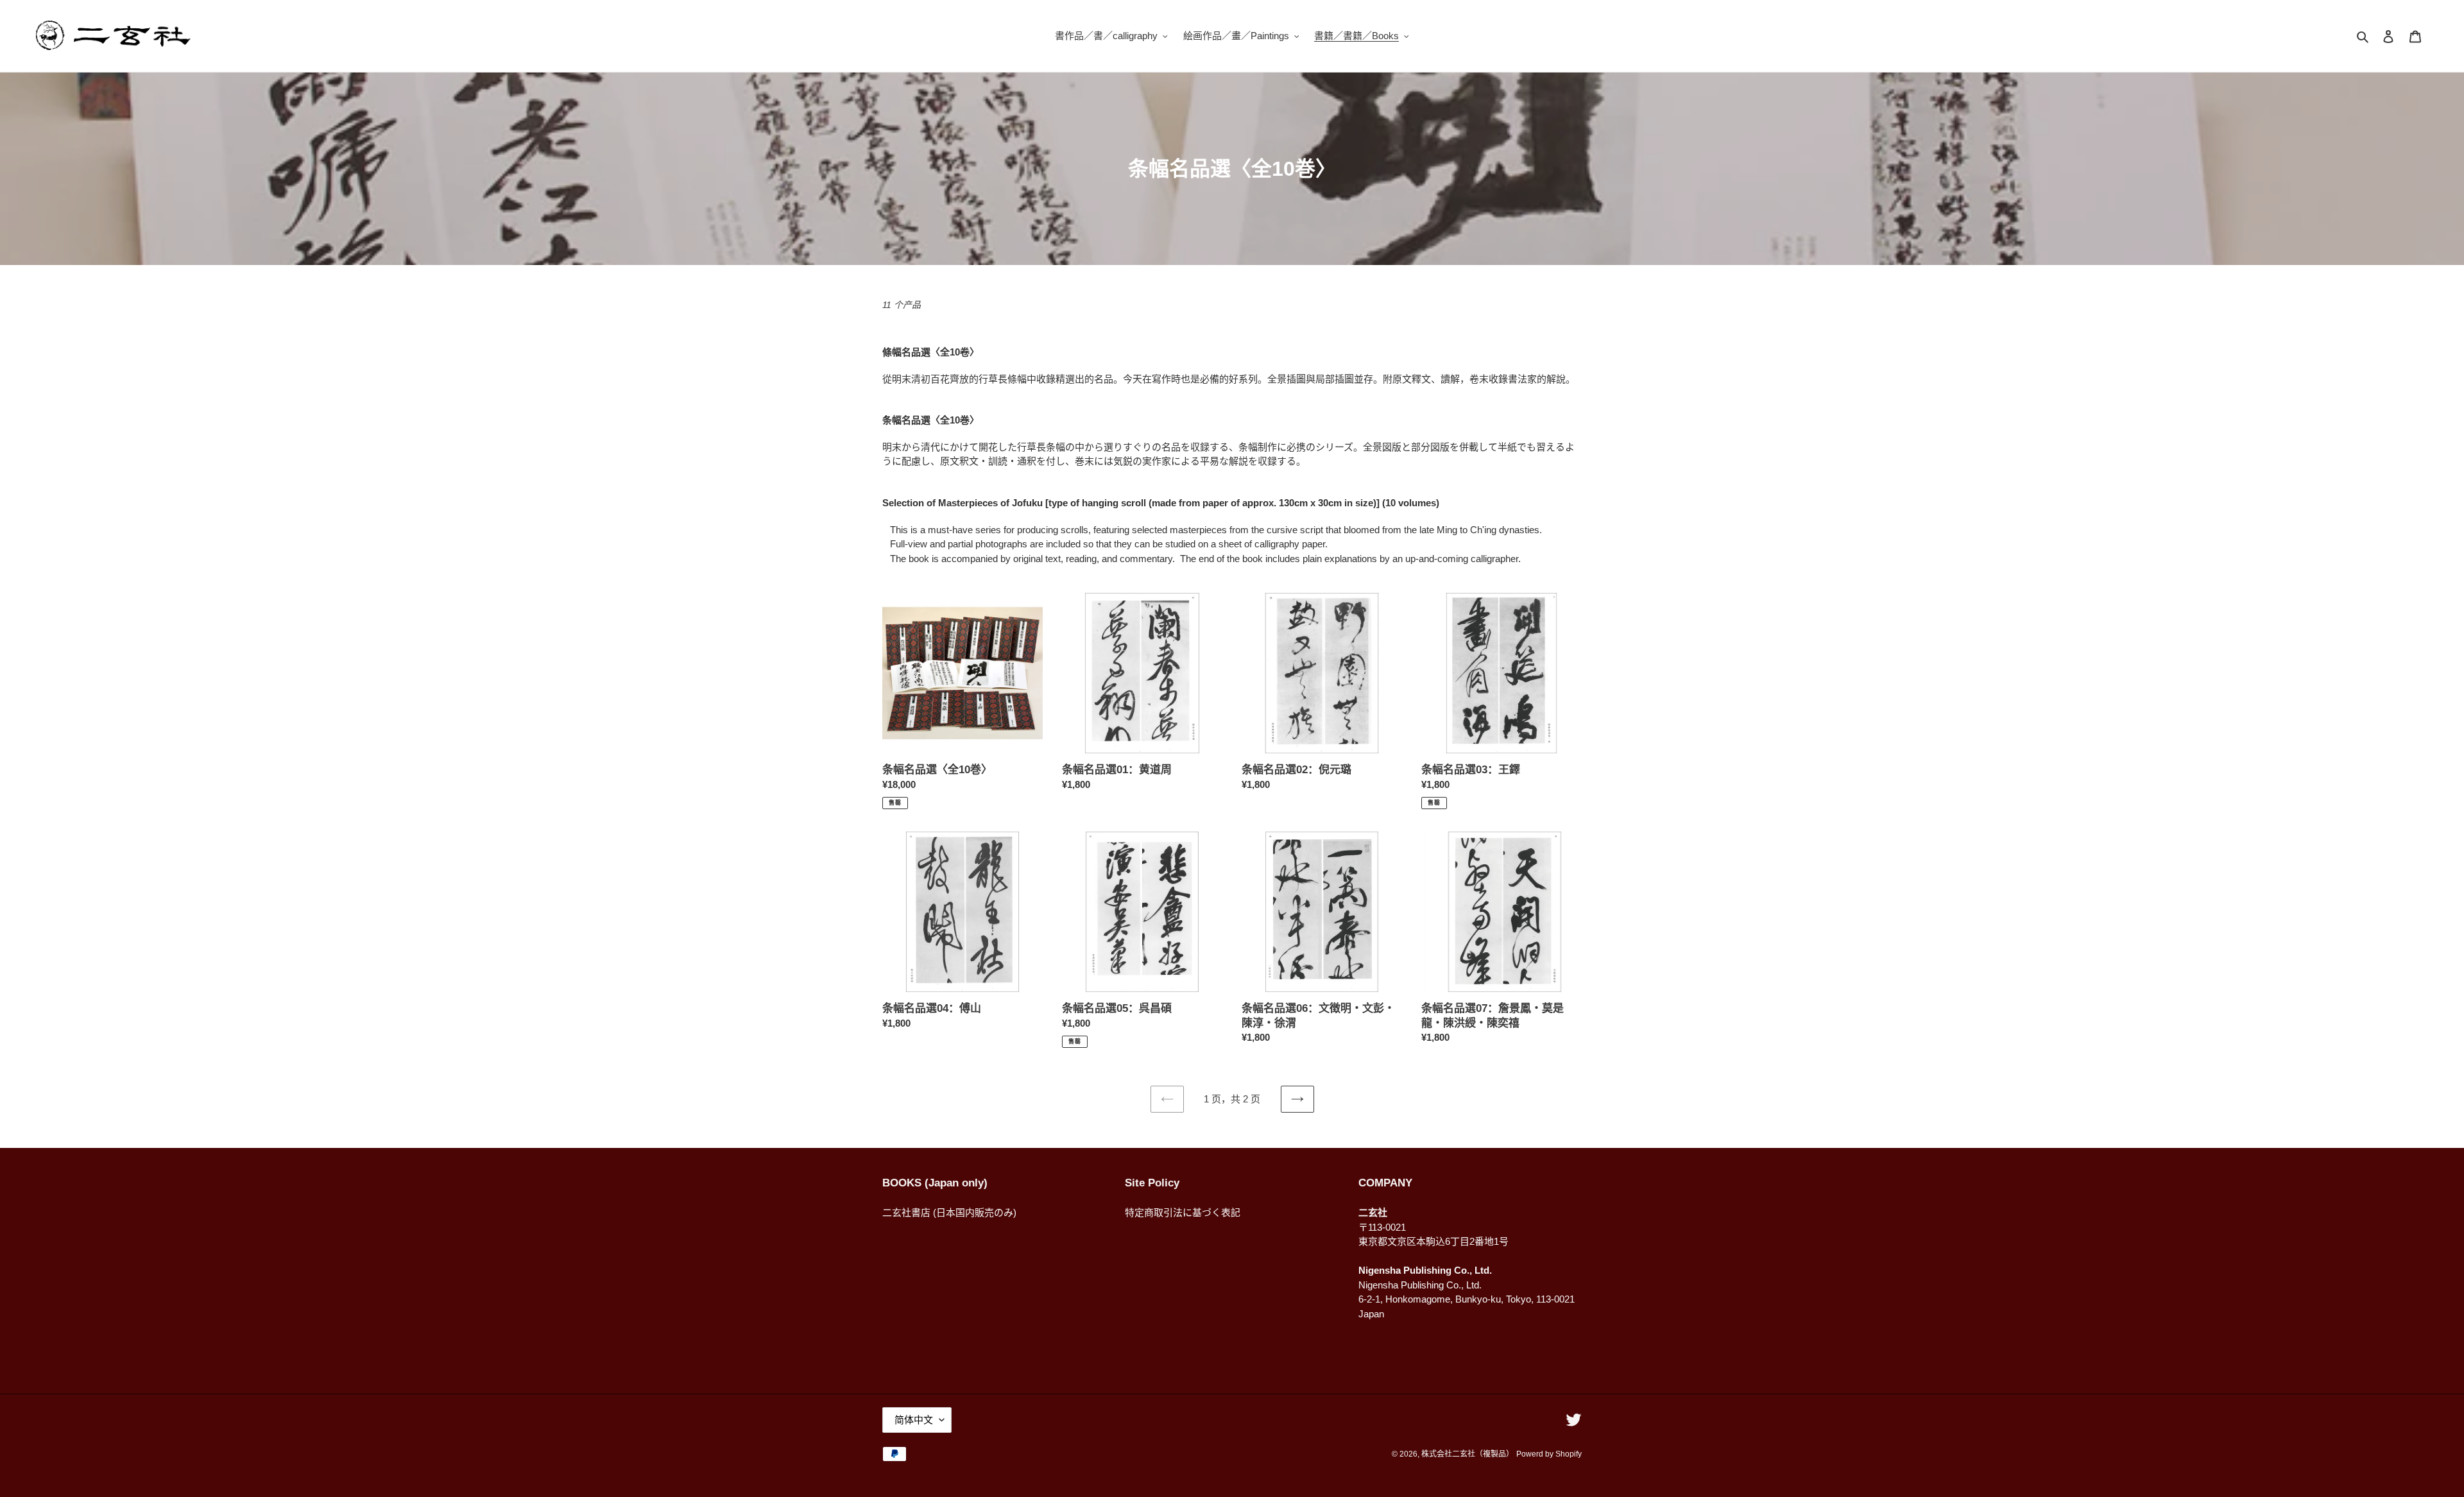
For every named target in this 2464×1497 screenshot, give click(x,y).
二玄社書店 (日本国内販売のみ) (949, 1212)
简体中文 (914, 1420)
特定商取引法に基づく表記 (1183, 1212)
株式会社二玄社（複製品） (1467, 1454)
